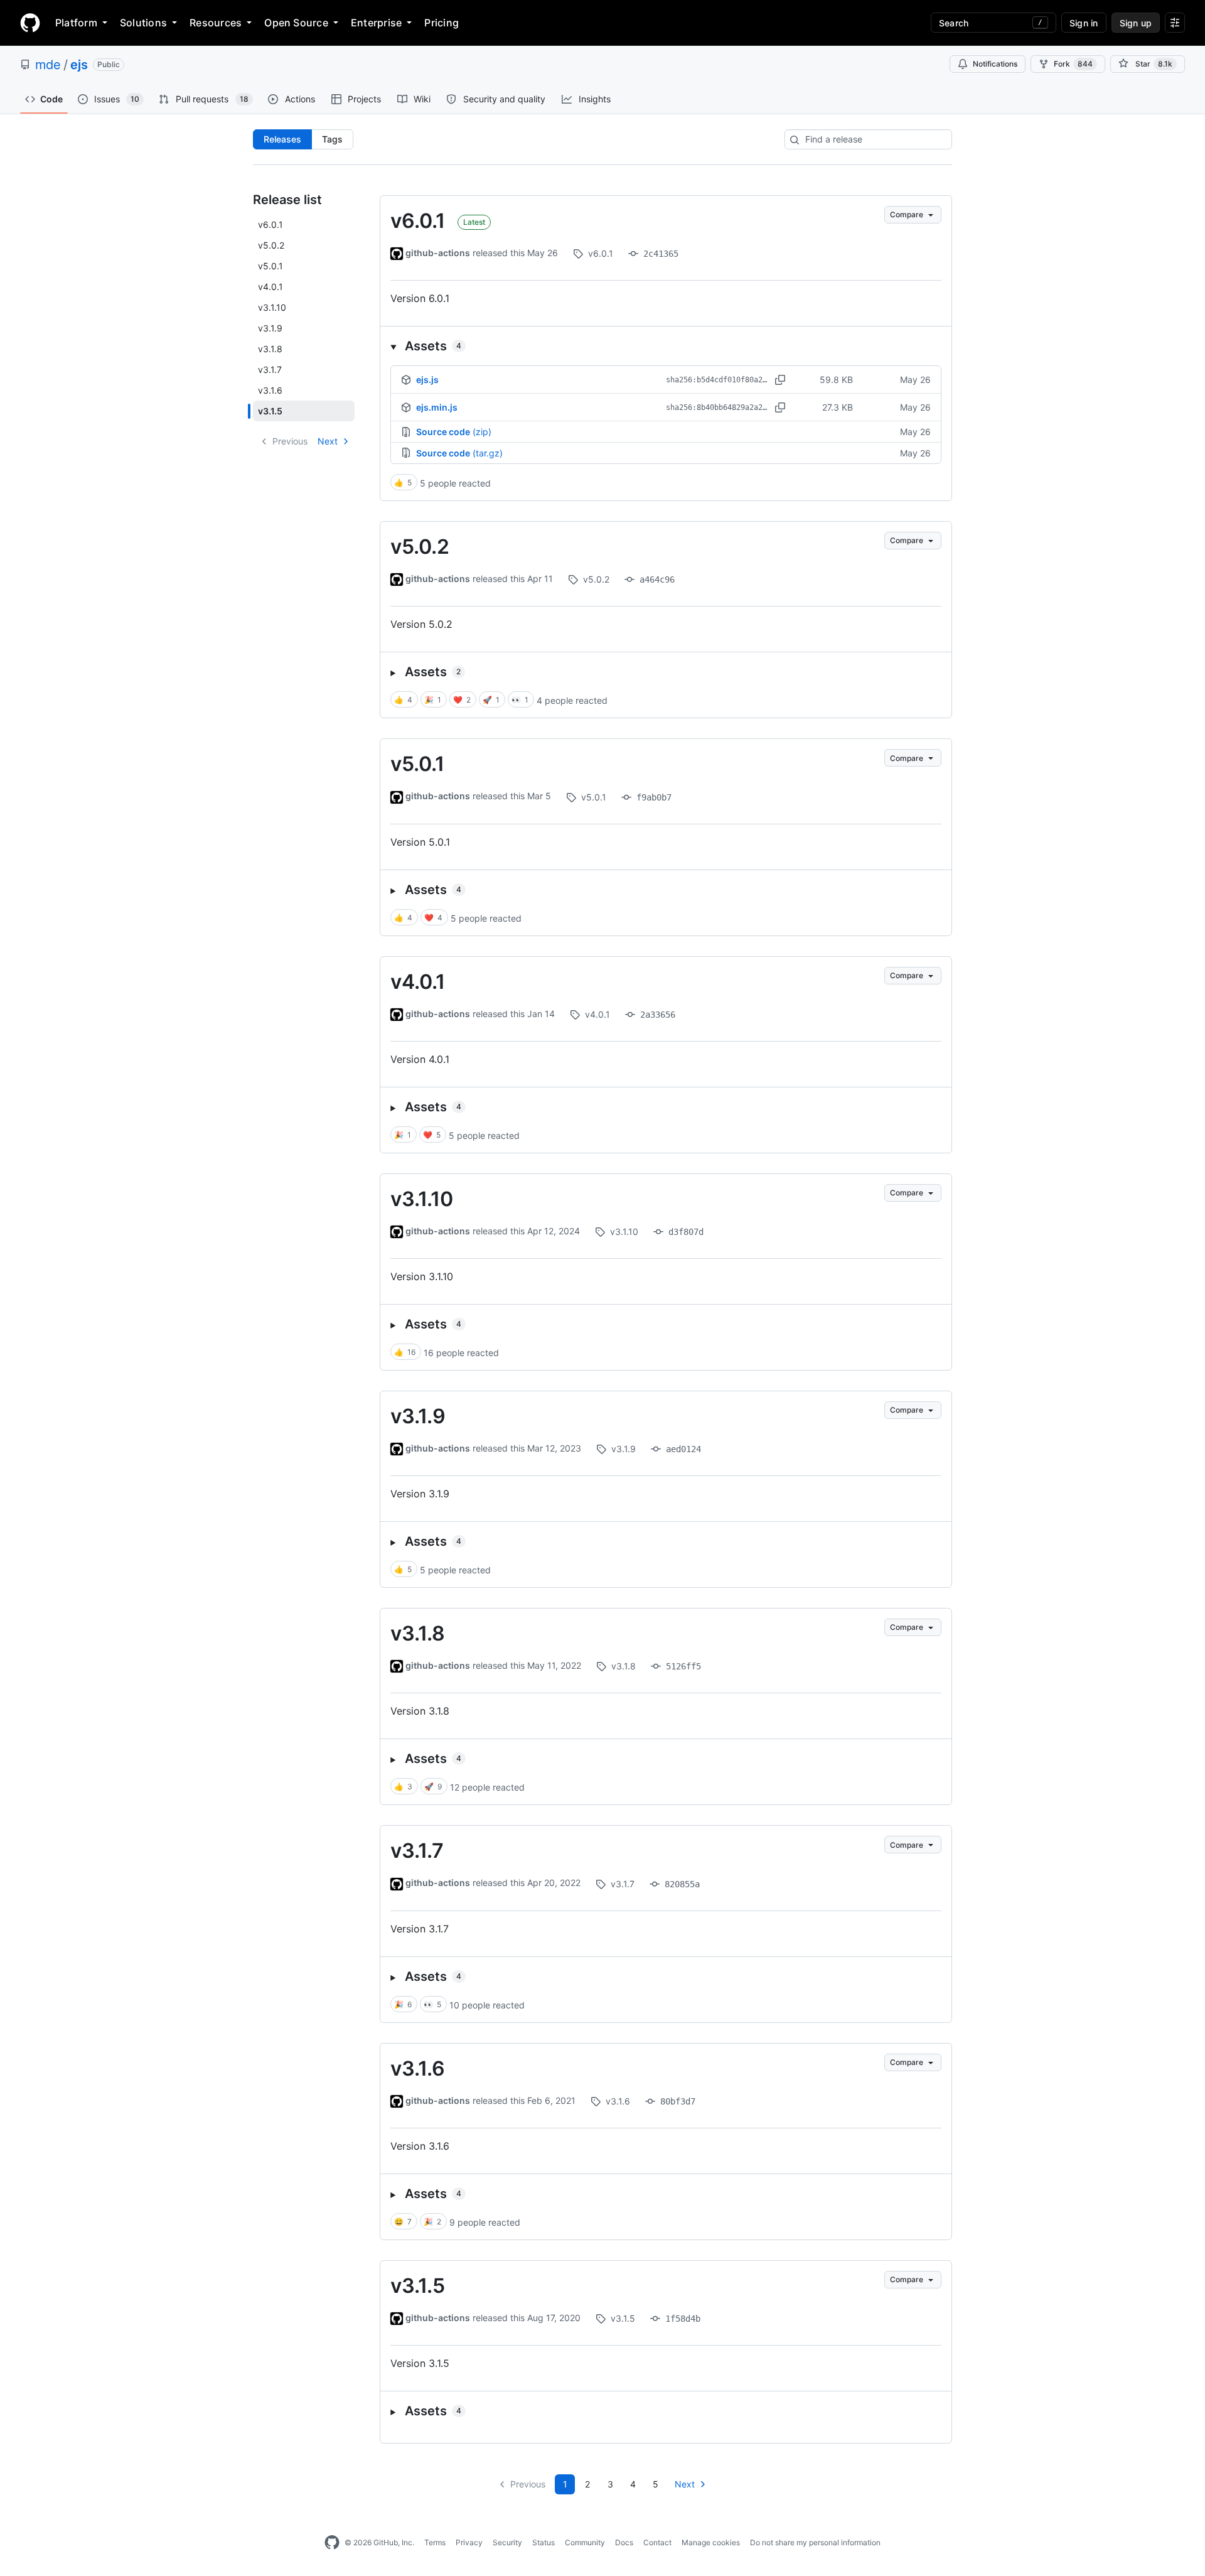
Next (328, 441)
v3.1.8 (418, 1633)
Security (507, 2542)
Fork (1073, 64)
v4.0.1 (418, 982)
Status (544, 2542)
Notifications (995, 64)
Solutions (143, 23)
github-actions (438, 253)
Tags (332, 139)
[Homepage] (30, 23)
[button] (666, 346)
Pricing (442, 23)
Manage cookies (711, 2542)
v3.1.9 (418, 1416)
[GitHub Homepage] (332, 2543)
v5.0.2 (420, 547)
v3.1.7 (417, 1851)
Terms (435, 2542)
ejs (79, 65)
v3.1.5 (418, 2286)
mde (48, 65)
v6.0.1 (418, 221)
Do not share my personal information (815, 2542)
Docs (624, 2542)
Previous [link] (290, 441)
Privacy (469, 2542)
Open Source (296, 23)
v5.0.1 (417, 764)
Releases (282, 139)
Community (585, 2542)
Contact (657, 2542)
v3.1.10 (422, 1199)
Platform (76, 23)
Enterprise (376, 23)
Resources (216, 23)
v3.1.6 (418, 2068)
